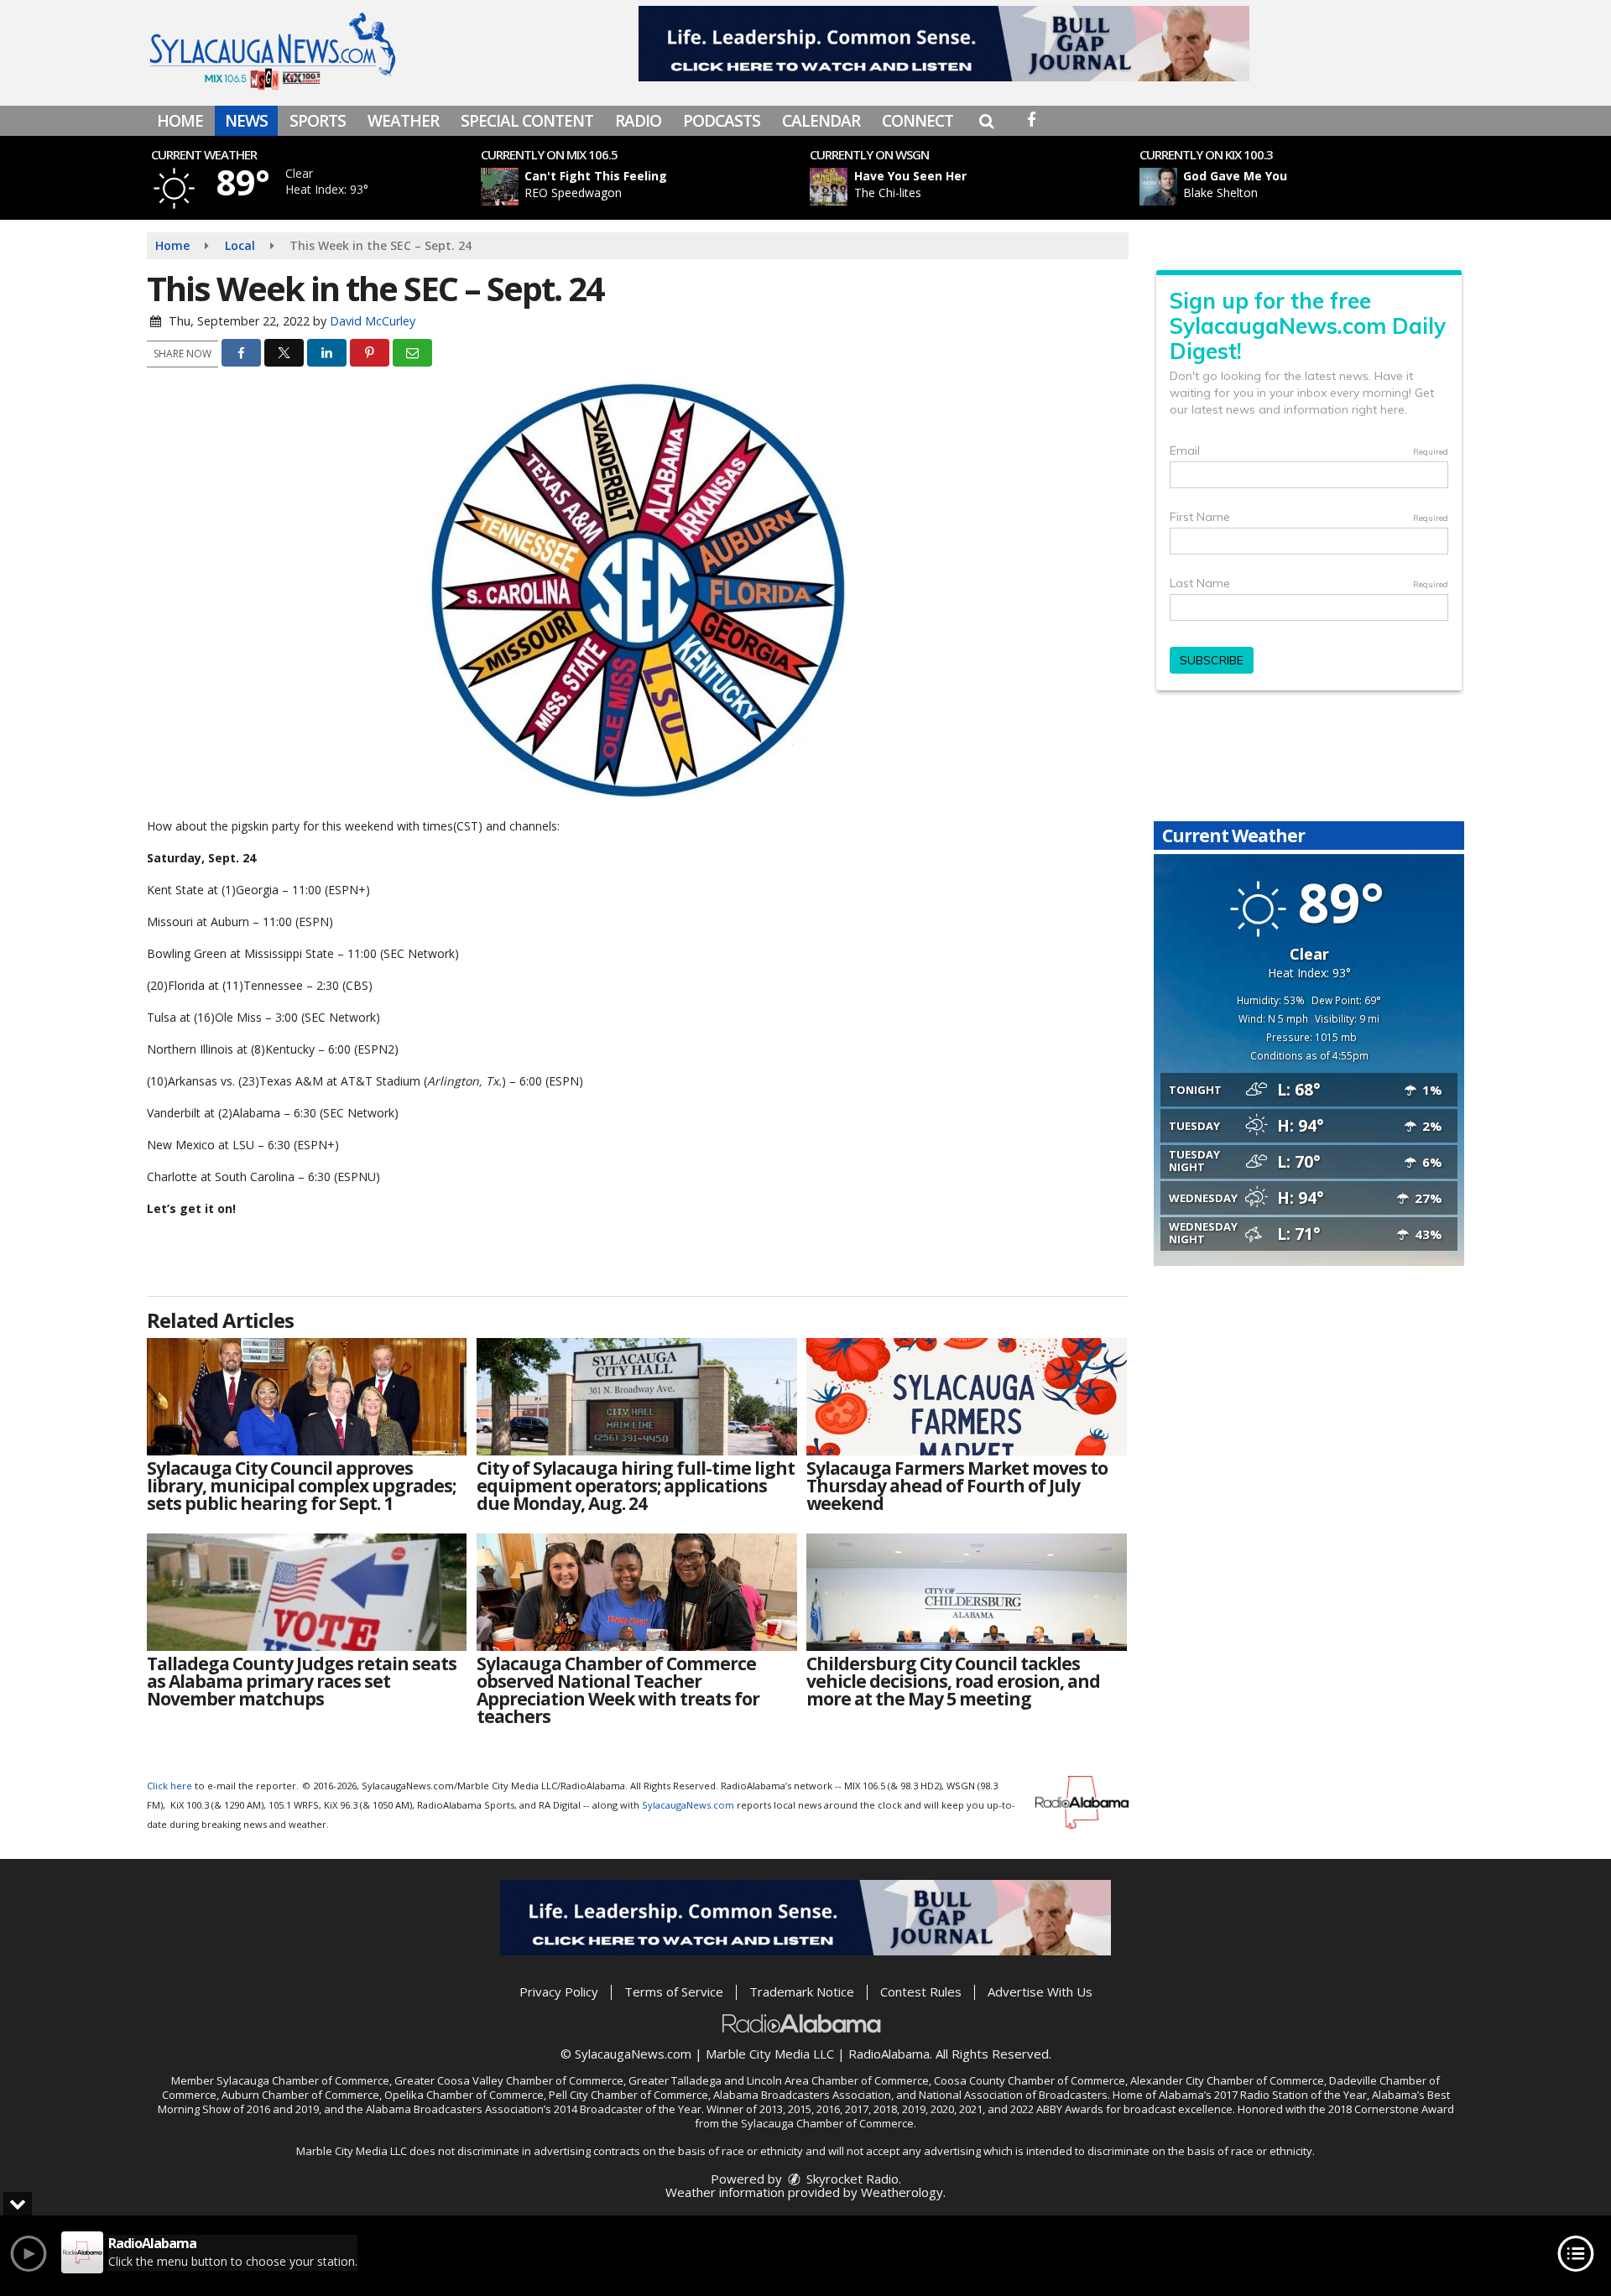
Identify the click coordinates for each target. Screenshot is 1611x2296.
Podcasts (722, 121)
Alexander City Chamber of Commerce (1227, 2080)
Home (180, 121)
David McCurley (373, 321)
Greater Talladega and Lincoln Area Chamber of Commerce (779, 2080)
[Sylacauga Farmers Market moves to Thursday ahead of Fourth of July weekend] (966, 1397)
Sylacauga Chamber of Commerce (303, 2080)
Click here (169, 1786)
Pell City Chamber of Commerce (628, 2095)
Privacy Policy (559, 1991)
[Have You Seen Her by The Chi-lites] (829, 187)
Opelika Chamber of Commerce (464, 2095)
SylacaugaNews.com (688, 1805)
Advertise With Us (1040, 1991)
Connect (918, 121)
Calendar (821, 121)
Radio (638, 121)
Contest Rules (921, 1991)
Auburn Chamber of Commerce (300, 2095)
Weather (403, 121)
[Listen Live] (649, 187)
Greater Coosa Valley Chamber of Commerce (509, 2080)
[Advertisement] (944, 44)
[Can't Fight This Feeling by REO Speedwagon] (500, 187)
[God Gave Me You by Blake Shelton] (1158, 187)
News (246, 121)
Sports (318, 121)
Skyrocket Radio (851, 2179)
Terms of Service (674, 1991)
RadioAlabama (889, 2054)
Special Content (527, 121)
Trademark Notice (802, 1991)
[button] (986, 121)
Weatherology (902, 2192)
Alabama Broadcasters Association (802, 2095)
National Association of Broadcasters (1013, 2095)
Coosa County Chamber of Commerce (1030, 2080)
